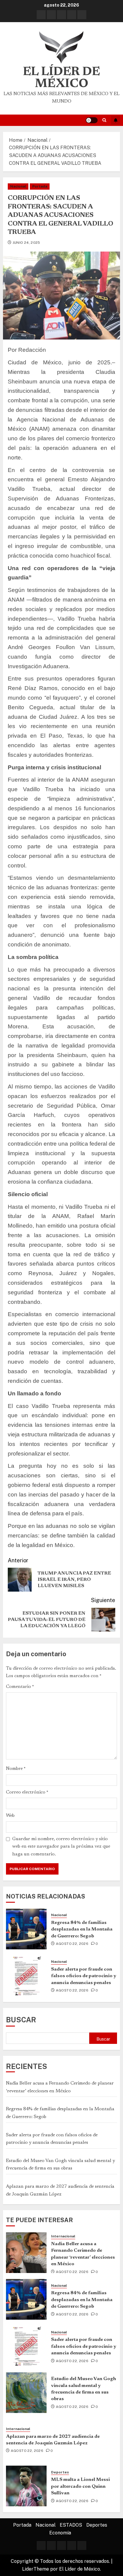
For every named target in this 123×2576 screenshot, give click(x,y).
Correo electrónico (27, 1792)
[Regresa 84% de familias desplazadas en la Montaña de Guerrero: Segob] (26, 1929)
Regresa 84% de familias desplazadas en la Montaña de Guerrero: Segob (82, 1929)
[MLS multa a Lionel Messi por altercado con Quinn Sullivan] (26, 2486)
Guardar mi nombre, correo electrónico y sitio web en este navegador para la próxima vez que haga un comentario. (61, 1847)
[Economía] (82, 15)
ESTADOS (71, 2525)
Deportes (60, 2472)
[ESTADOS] (61, 15)
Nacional (18, 186)
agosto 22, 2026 (72, 1944)
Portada (40, 186)
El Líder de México (61, 78)
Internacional (63, 2236)
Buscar (21, 2020)
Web (10, 1816)
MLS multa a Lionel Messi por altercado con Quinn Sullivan (80, 2486)
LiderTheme (36, 2569)
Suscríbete (116, 120)
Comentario (20, 1687)
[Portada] (41, 15)
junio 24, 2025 (26, 243)
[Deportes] (72, 15)
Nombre (16, 1769)
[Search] (104, 120)
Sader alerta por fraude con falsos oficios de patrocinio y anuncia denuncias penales (84, 1976)
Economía (60, 2533)
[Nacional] (51, 15)
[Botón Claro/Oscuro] (92, 120)
